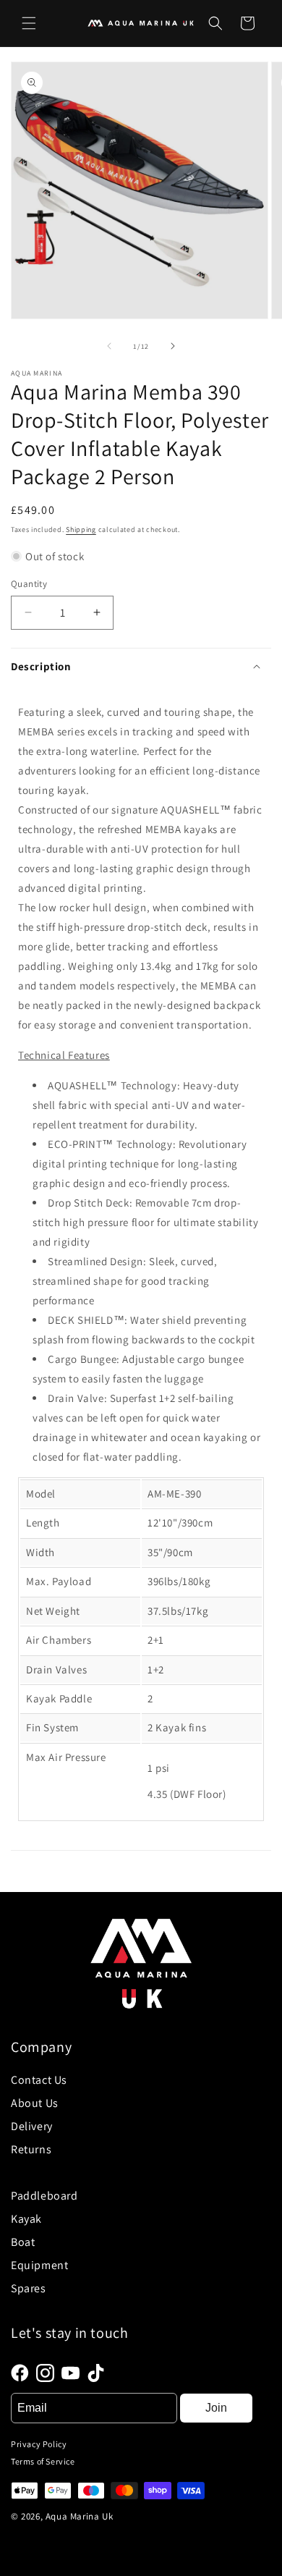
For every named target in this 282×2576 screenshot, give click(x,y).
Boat (23, 2242)
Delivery (32, 2126)
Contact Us (39, 2080)
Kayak (26, 2219)
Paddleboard (44, 2196)
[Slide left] (109, 346)
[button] (29, 23)
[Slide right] (173, 346)
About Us (35, 2103)
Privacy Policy (39, 2444)
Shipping (81, 529)
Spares (29, 2288)
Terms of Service (43, 2461)
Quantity (29, 584)
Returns (31, 2149)
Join (216, 2408)
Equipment (39, 2265)
